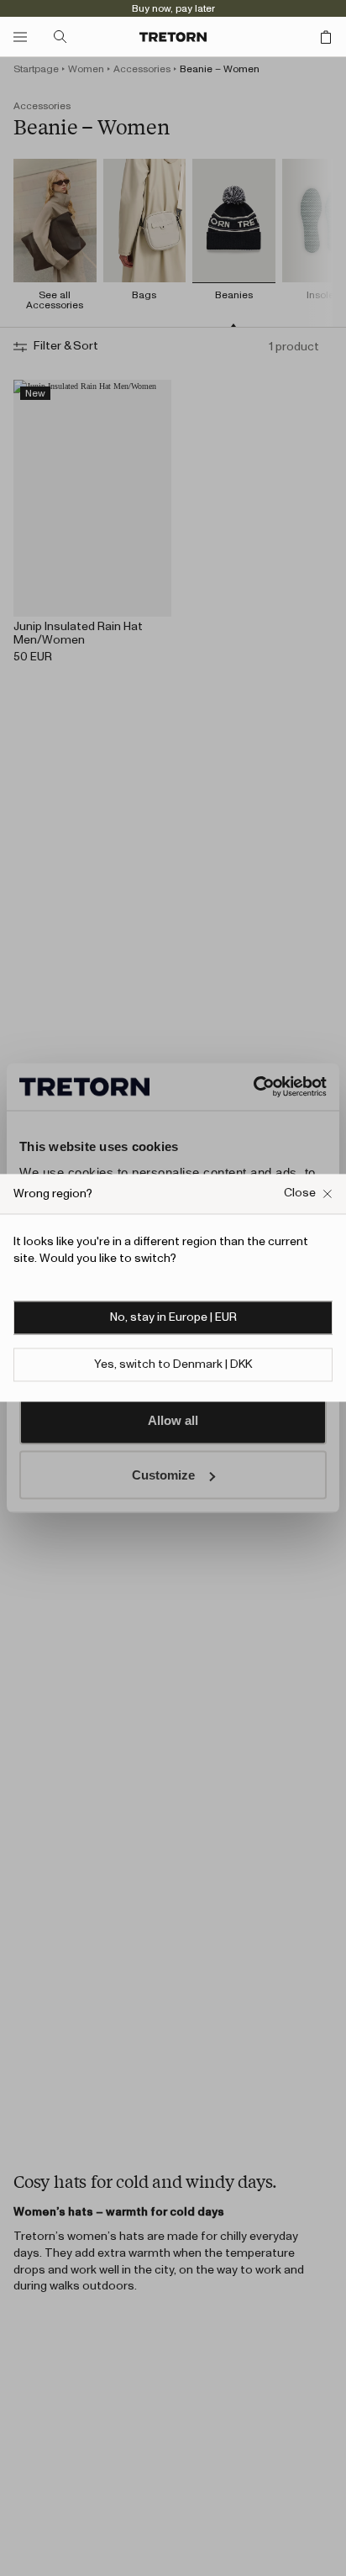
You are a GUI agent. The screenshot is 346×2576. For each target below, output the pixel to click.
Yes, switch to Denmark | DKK (173, 1365)
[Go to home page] (173, 37)
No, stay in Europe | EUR (173, 1318)
